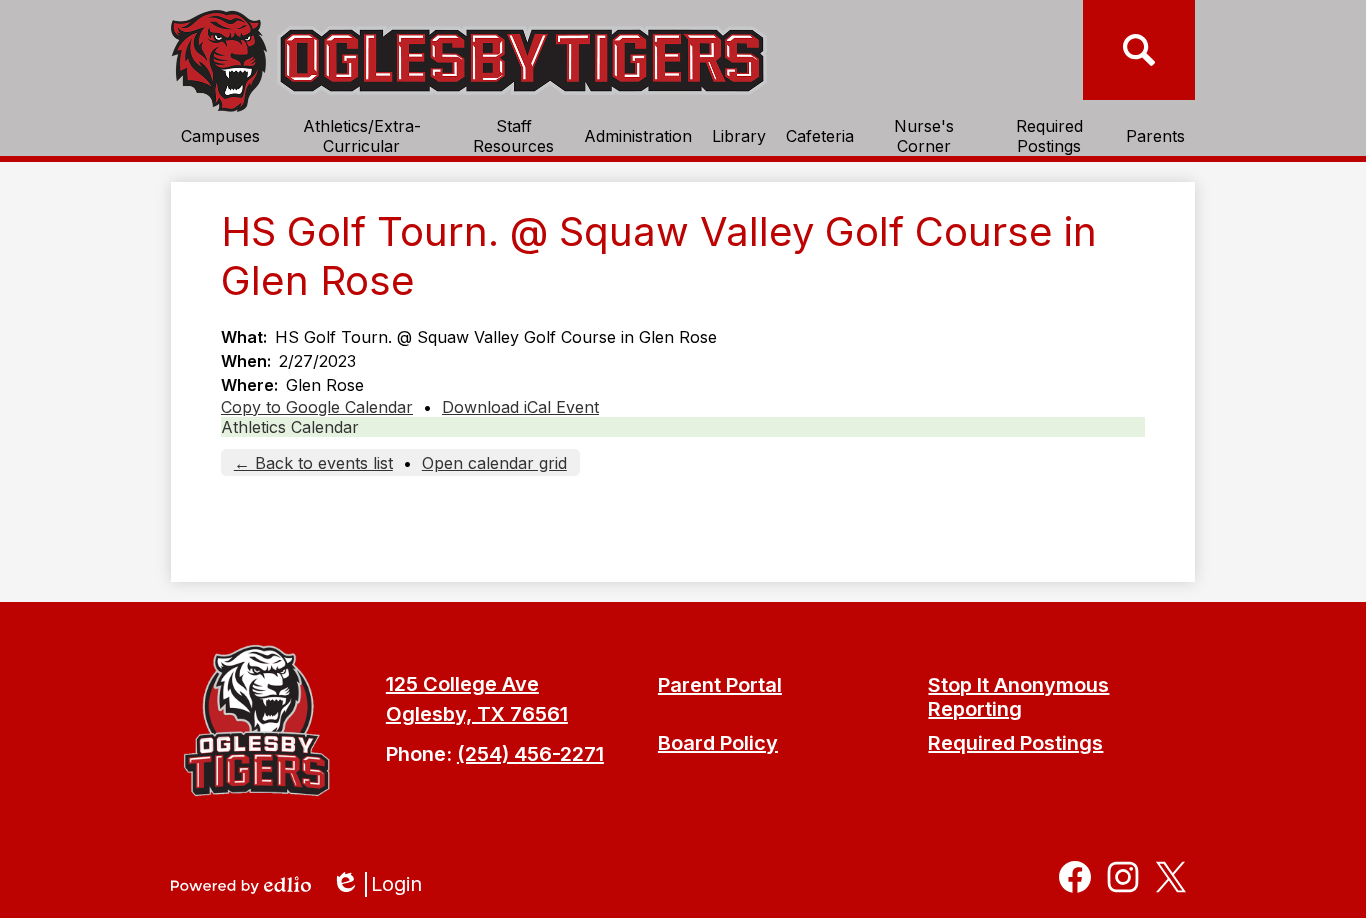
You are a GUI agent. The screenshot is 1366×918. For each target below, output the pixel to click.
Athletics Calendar (290, 427)
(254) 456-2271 (530, 754)
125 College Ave (462, 684)
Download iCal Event (520, 407)
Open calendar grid (494, 463)
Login (383, 884)
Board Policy (718, 743)
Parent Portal (720, 685)
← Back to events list (313, 463)
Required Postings (1015, 743)
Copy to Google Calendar (317, 407)
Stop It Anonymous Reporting (1018, 697)
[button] (220, 136)
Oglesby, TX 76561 (477, 714)
